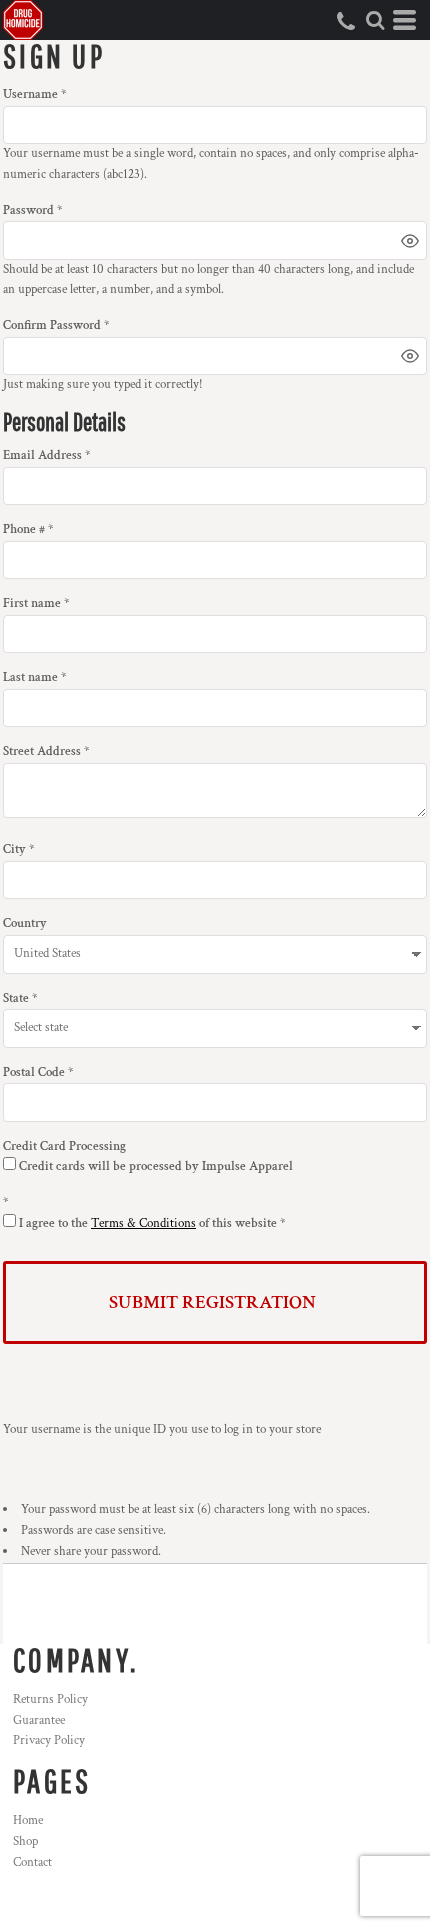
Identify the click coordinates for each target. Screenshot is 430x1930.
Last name (30, 677)
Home (28, 1820)
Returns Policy (50, 1699)
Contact (32, 1862)
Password (28, 210)
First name (32, 603)
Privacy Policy (49, 1740)
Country (25, 923)
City (14, 849)
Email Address (42, 455)
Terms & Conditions (143, 1223)
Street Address (42, 751)
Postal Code (34, 1072)
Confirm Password (52, 325)
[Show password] (410, 241)
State (16, 998)
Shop (25, 1841)
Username (30, 94)
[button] (375, 20)
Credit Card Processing (64, 1146)
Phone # (24, 529)
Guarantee (39, 1720)
